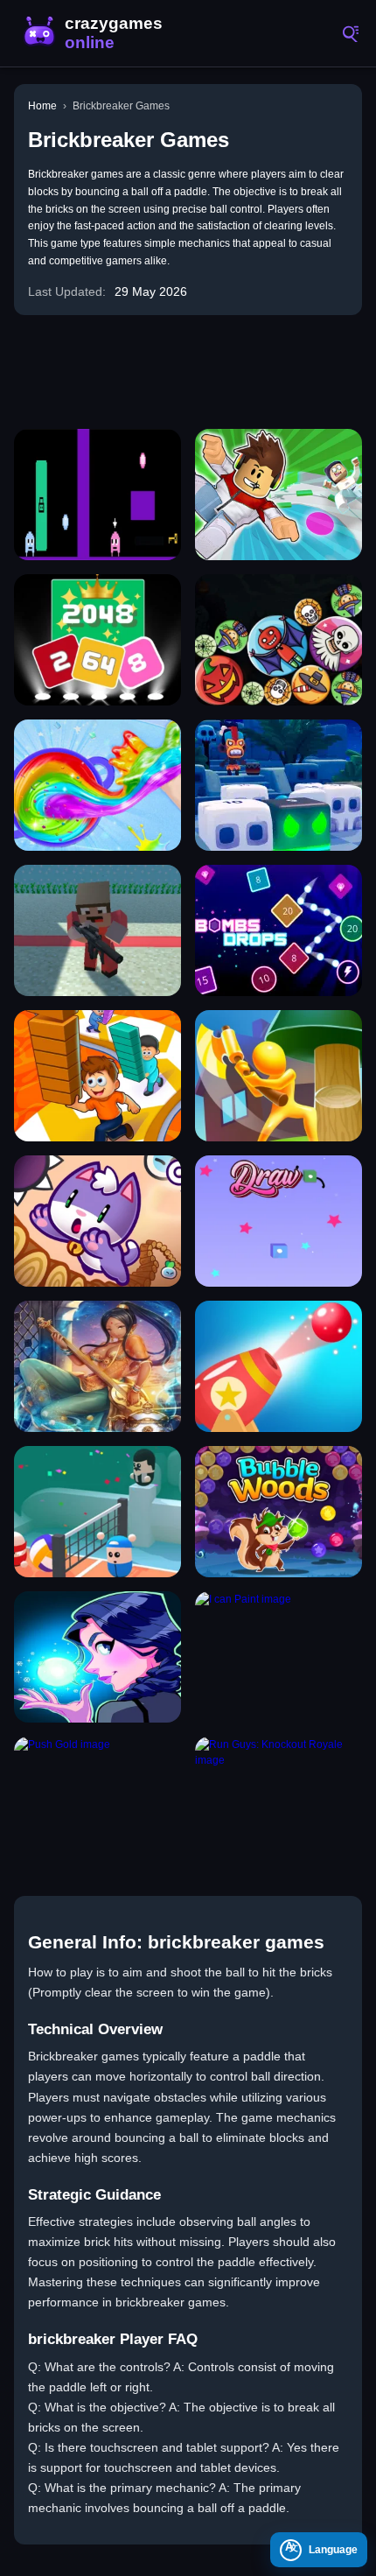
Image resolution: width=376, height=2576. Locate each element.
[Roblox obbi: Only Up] (279, 495)
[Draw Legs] (279, 1221)
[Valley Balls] (97, 1512)
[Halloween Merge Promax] (279, 640)
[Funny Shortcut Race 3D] (97, 1076)
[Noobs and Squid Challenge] (97, 930)
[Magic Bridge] (97, 1221)
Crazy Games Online (96, 33)
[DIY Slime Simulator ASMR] (97, 785)
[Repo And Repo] (97, 495)
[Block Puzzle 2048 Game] (97, 640)
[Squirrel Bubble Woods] (279, 1512)
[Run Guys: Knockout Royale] (279, 1802)
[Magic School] (97, 1657)
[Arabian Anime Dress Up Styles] (97, 1366)
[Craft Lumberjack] (279, 1076)
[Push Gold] (97, 1802)
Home (42, 106)
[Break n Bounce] (279, 785)
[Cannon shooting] (279, 1366)
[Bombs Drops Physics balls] (279, 930)
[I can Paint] (279, 1657)
